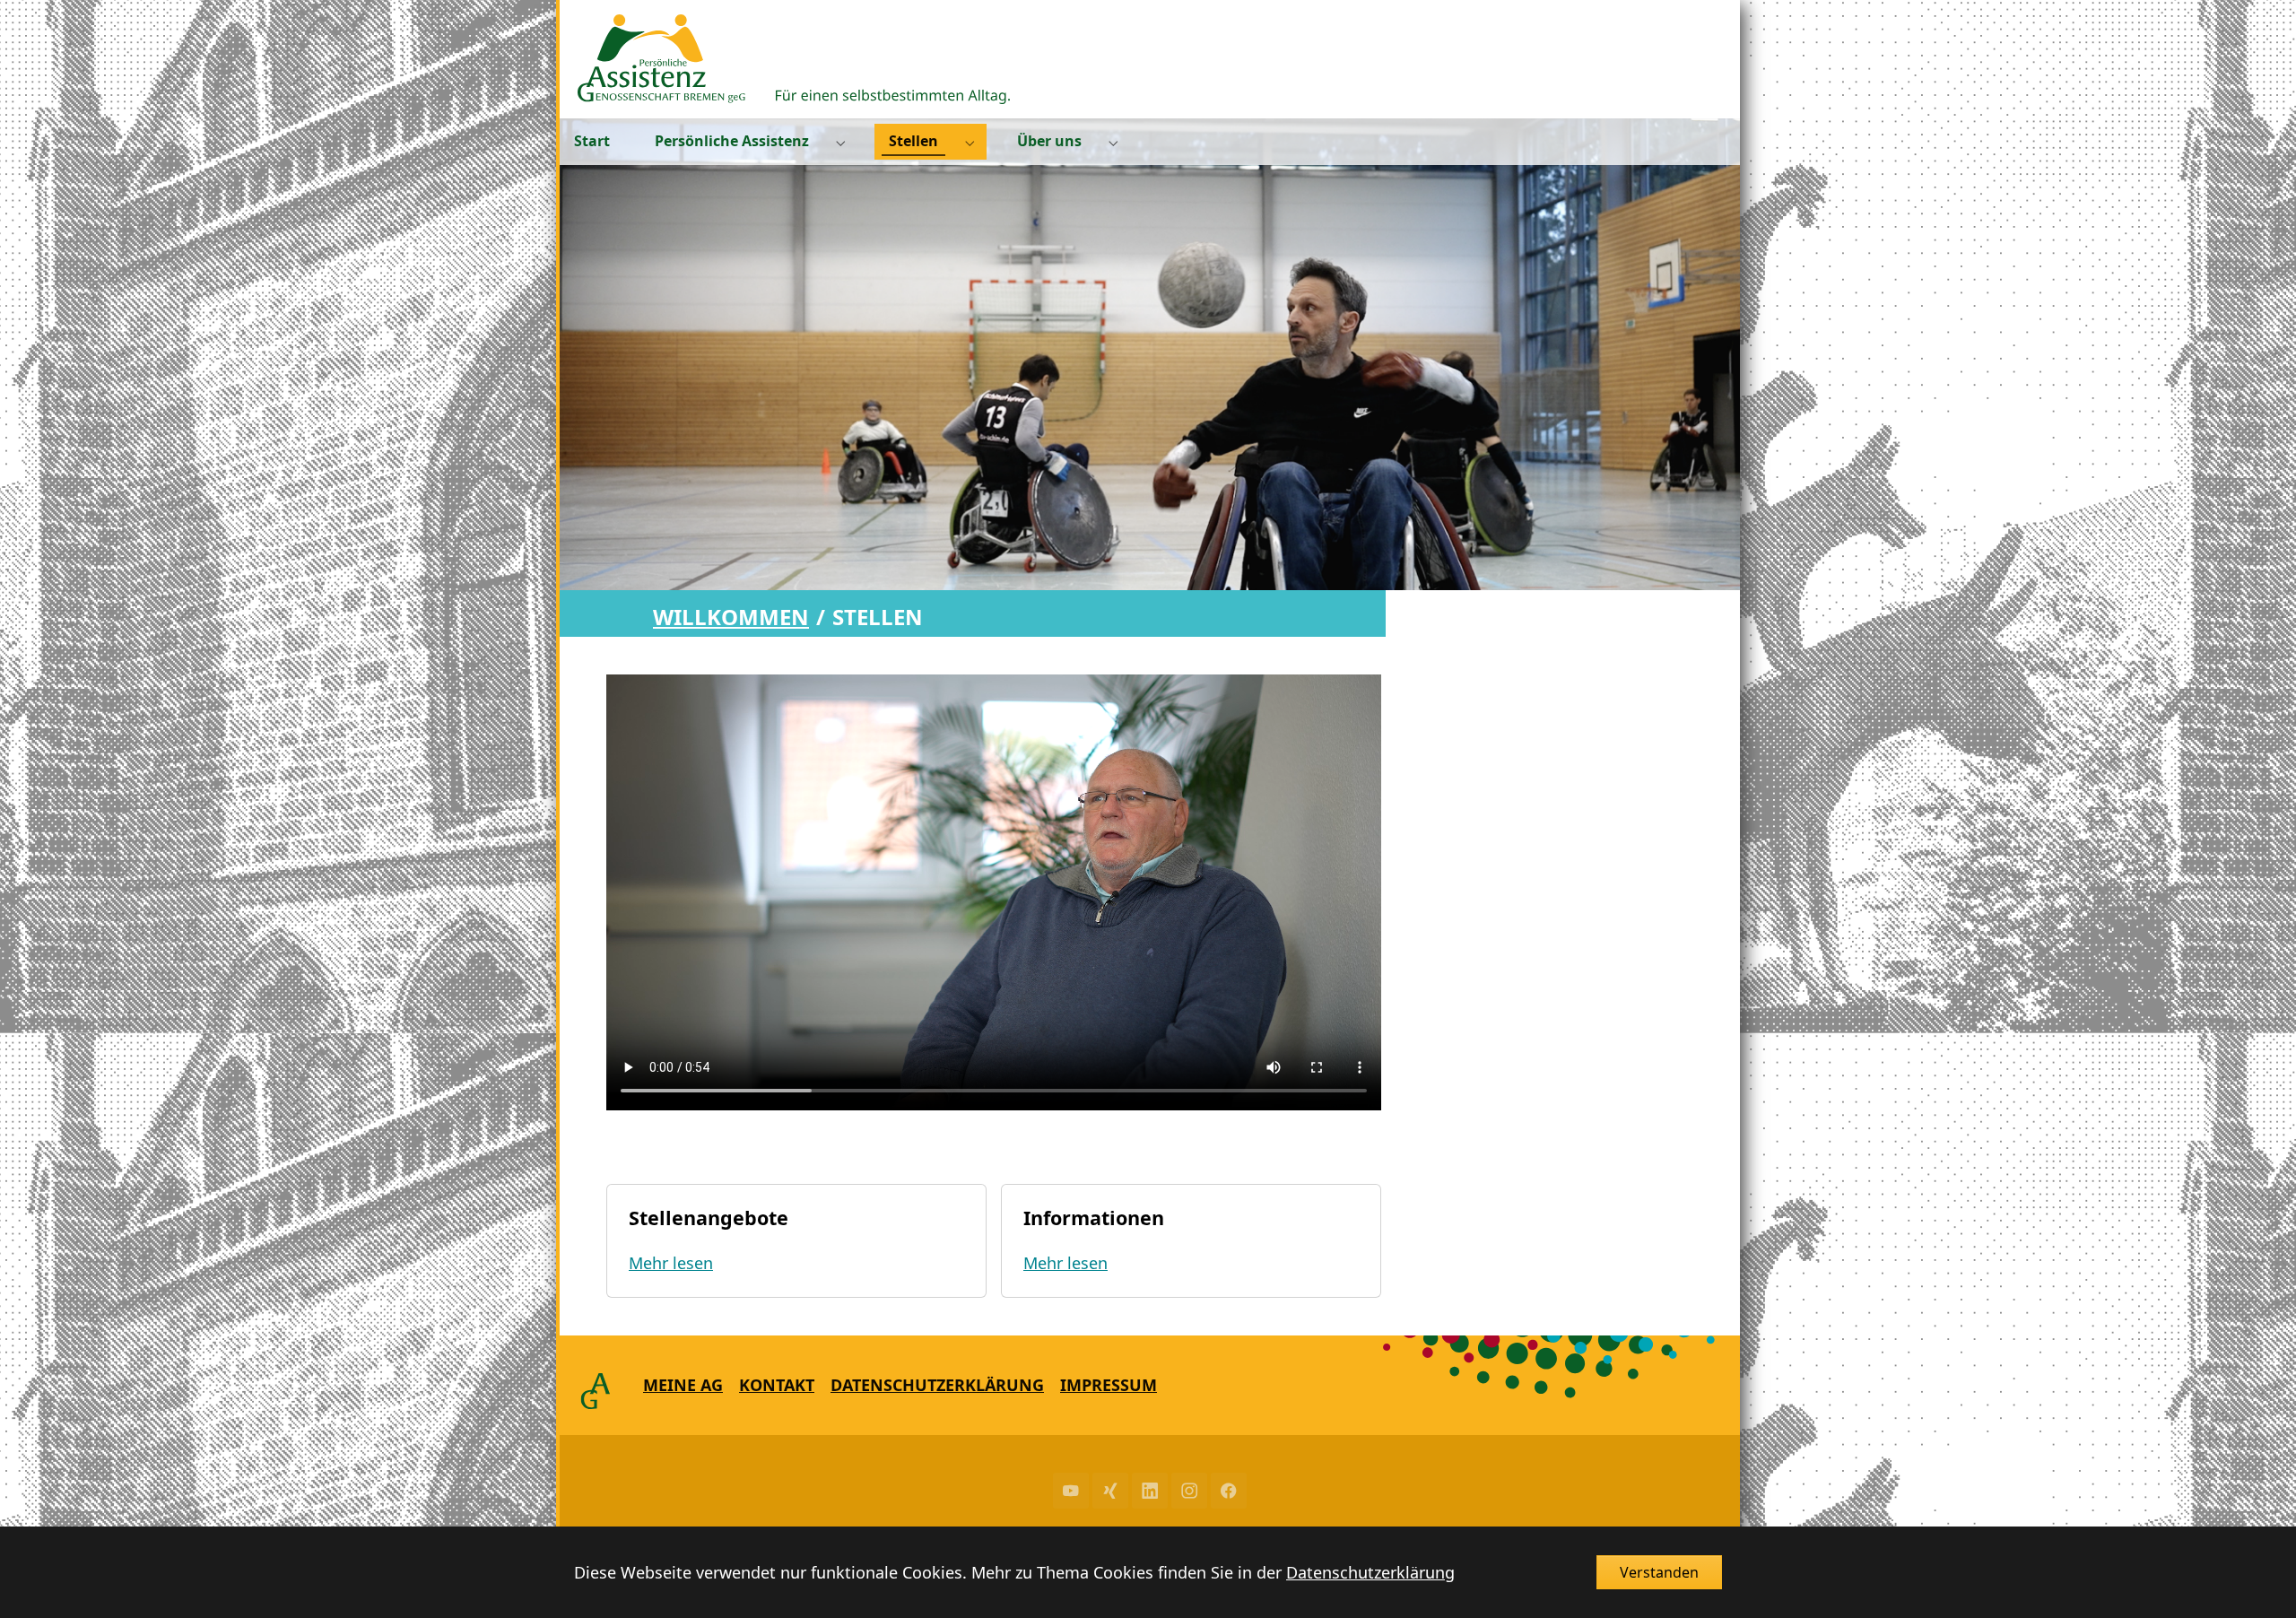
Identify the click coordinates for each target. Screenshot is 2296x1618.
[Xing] (1110, 1491)
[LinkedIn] (1150, 1491)
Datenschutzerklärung (1370, 1572)
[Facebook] (1229, 1491)
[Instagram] (1189, 1491)
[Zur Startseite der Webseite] (794, 59)
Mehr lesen (671, 1263)
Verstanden (1659, 1572)
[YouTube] (1071, 1491)
